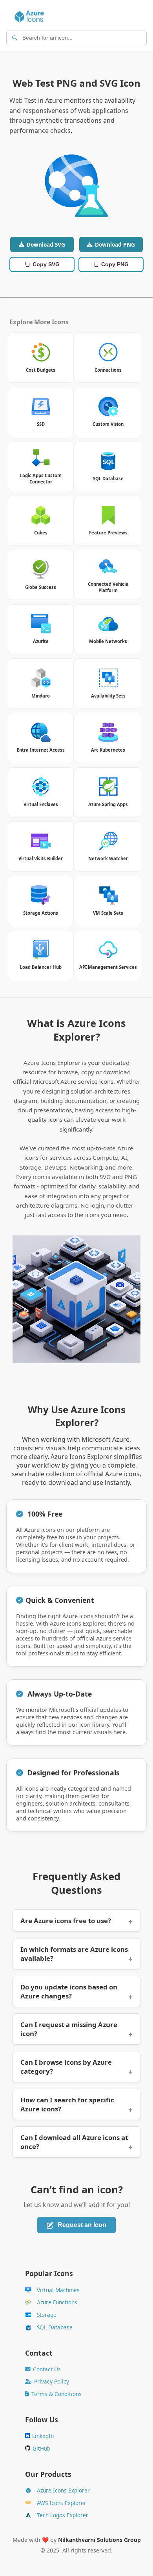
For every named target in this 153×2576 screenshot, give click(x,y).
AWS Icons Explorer (62, 2503)
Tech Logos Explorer (63, 2515)
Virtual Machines (58, 2290)
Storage (47, 2315)
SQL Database (55, 2327)
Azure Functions (57, 2302)
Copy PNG (115, 264)
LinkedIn (43, 2436)
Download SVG (46, 244)
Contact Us (47, 2369)
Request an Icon (82, 2225)
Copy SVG (46, 264)
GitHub (41, 2448)
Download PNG (115, 244)
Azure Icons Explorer (63, 2490)
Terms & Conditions (56, 2394)
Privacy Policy (52, 2381)
